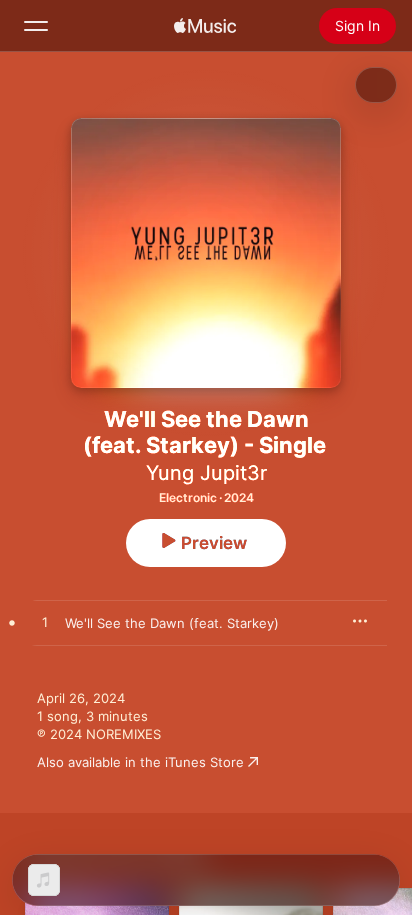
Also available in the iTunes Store (140, 762)
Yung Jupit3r (206, 473)
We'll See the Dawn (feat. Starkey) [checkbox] (172, 623)
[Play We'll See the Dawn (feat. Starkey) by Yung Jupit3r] (45, 623)
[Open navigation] (36, 26)
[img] (205, 26)
